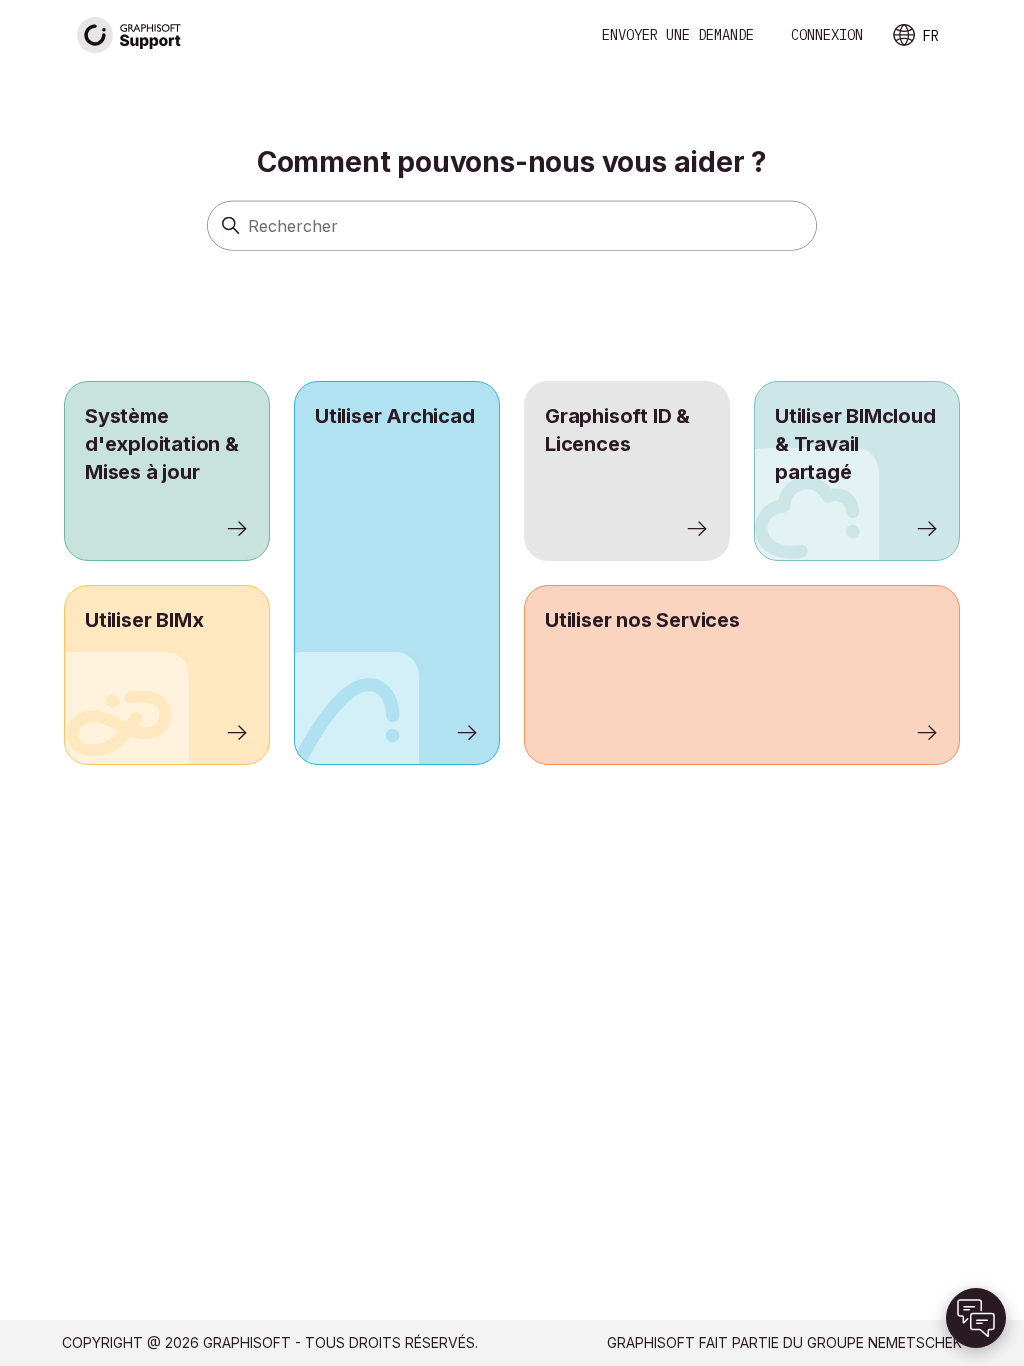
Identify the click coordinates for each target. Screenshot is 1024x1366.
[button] (976, 1318)
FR (931, 36)
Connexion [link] (827, 35)
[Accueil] (130, 35)
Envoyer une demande (678, 35)
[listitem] (397, 573)
